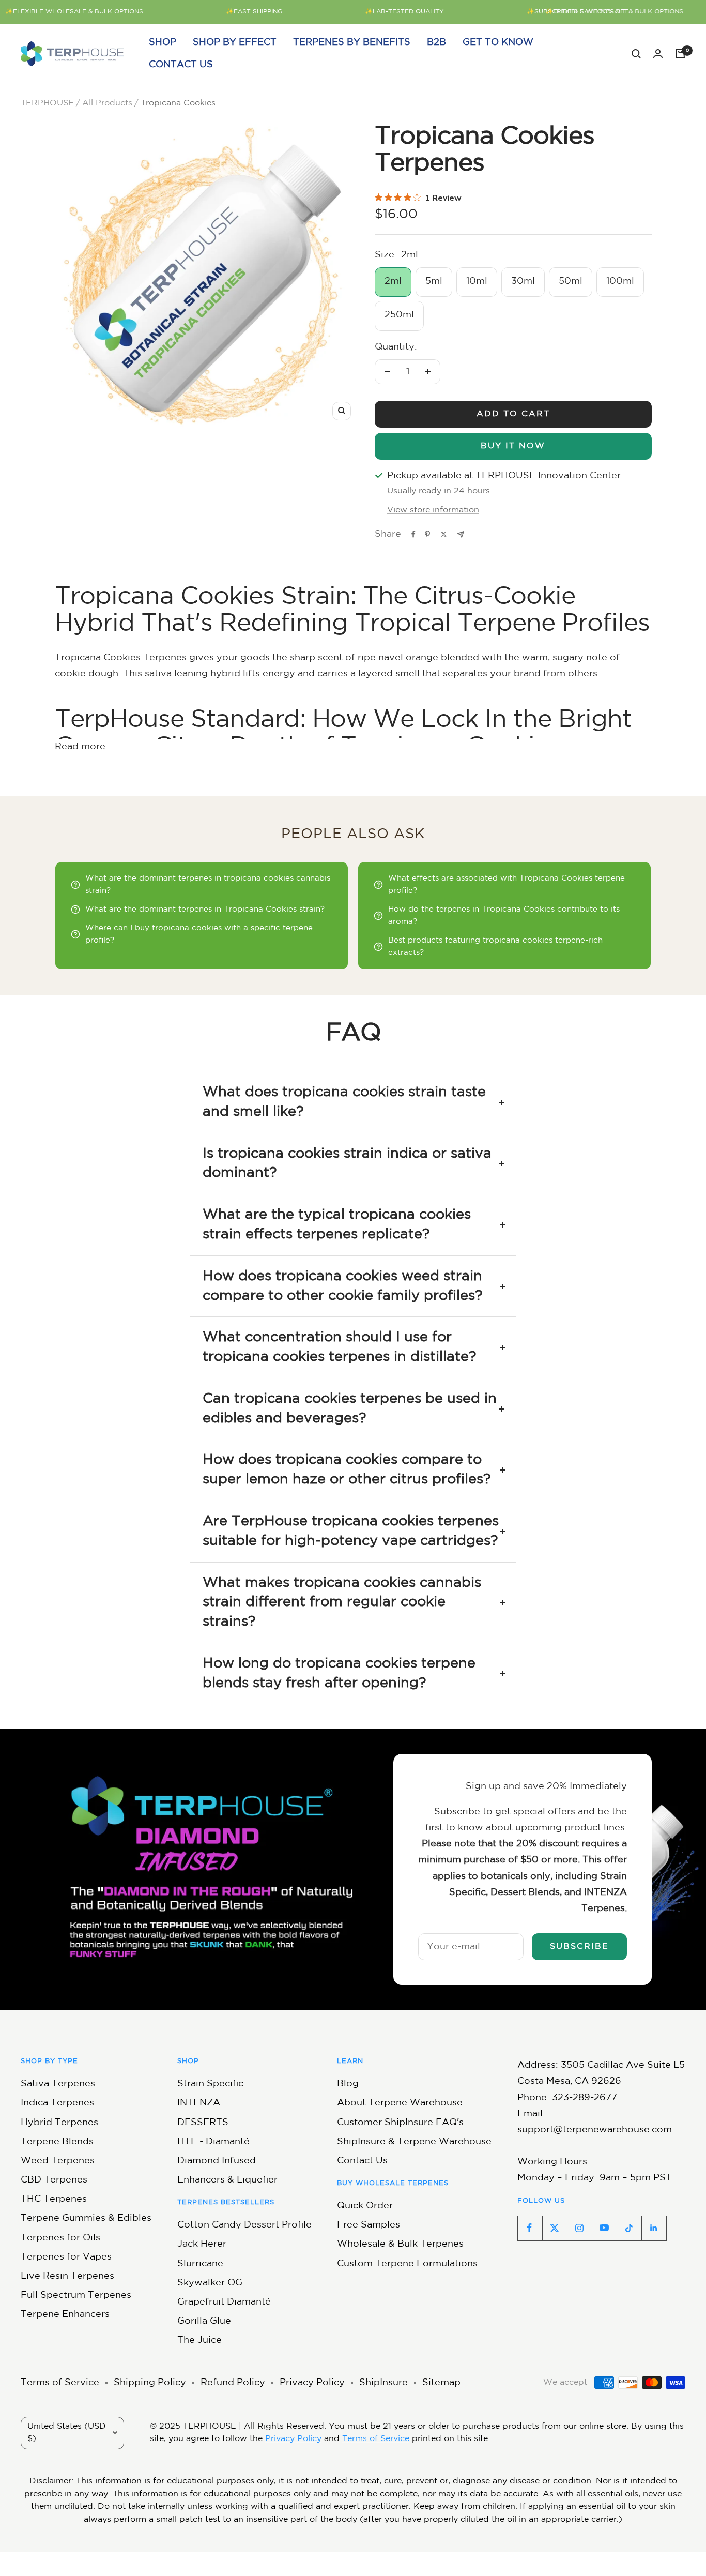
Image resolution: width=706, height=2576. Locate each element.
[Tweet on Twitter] (444, 534)
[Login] (658, 54)
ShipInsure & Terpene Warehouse (414, 2142)
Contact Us (181, 65)
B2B (436, 42)
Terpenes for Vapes (66, 2257)
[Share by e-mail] (461, 534)
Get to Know (498, 42)
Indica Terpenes (57, 2103)
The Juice (199, 2340)
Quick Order (365, 2206)
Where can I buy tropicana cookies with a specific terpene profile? (199, 934)
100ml (620, 281)
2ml (393, 281)
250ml (399, 315)
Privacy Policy (312, 2383)
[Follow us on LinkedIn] (654, 2228)
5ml (434, 281)
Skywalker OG (210, 2283)
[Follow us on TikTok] (629, 2228)
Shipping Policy (150, 2383)
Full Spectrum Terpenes (76, 2295)
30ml (523, 281)
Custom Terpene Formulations (407, 2264)
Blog (348, 2084)
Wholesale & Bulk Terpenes (400, 2244)
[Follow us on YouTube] (604, 2228)
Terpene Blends (57, 2142)
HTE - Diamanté (213, 2142)
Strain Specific (210, 2084)
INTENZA (199, 2103)
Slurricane (200, 2264)
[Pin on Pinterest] (427, 534)
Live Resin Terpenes (67, 2276)
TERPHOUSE (47, 103)
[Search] (636, 54)
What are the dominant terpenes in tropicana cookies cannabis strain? (208, 884)
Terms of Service (60, 2383)
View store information (433, 510)
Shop (163, 42)
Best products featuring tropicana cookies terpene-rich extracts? (495, 946)
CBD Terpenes (54, 2180)
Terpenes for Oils (60, 2238)
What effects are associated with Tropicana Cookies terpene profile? (507, 884)
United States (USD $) (67, 2433)
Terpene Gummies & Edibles (86, 2218)
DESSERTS (203, 2123)
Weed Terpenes (58, 2161)
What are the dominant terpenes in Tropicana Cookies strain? (205, 909)
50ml (571, 281)
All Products (107, 103)
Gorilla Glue (204, 2321)
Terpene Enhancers (65, 2314)
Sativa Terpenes (58, 2084)
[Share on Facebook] (413, 534)
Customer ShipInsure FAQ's (400, 2123)
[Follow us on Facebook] (530, 2228)
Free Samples (369, 2225)
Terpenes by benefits (352, 42)
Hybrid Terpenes (59, 2123)
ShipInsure (383, 2383)
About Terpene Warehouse (400, 2103)
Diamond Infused (217, 2161)
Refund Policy (233, 2383)
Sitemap (441, 2383)
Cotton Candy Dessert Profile (244, 2225)
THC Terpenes (54, 2199)
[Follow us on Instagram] (579, 2228)
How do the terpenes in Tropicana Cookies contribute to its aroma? (504, 915)
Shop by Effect (235, 42)
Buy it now (513, 446)
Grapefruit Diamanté (224, 2302)
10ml (477, 281)
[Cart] (680, 54)
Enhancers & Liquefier (227, 2180)
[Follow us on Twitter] (555, 2228)
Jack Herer (202, 2244)
